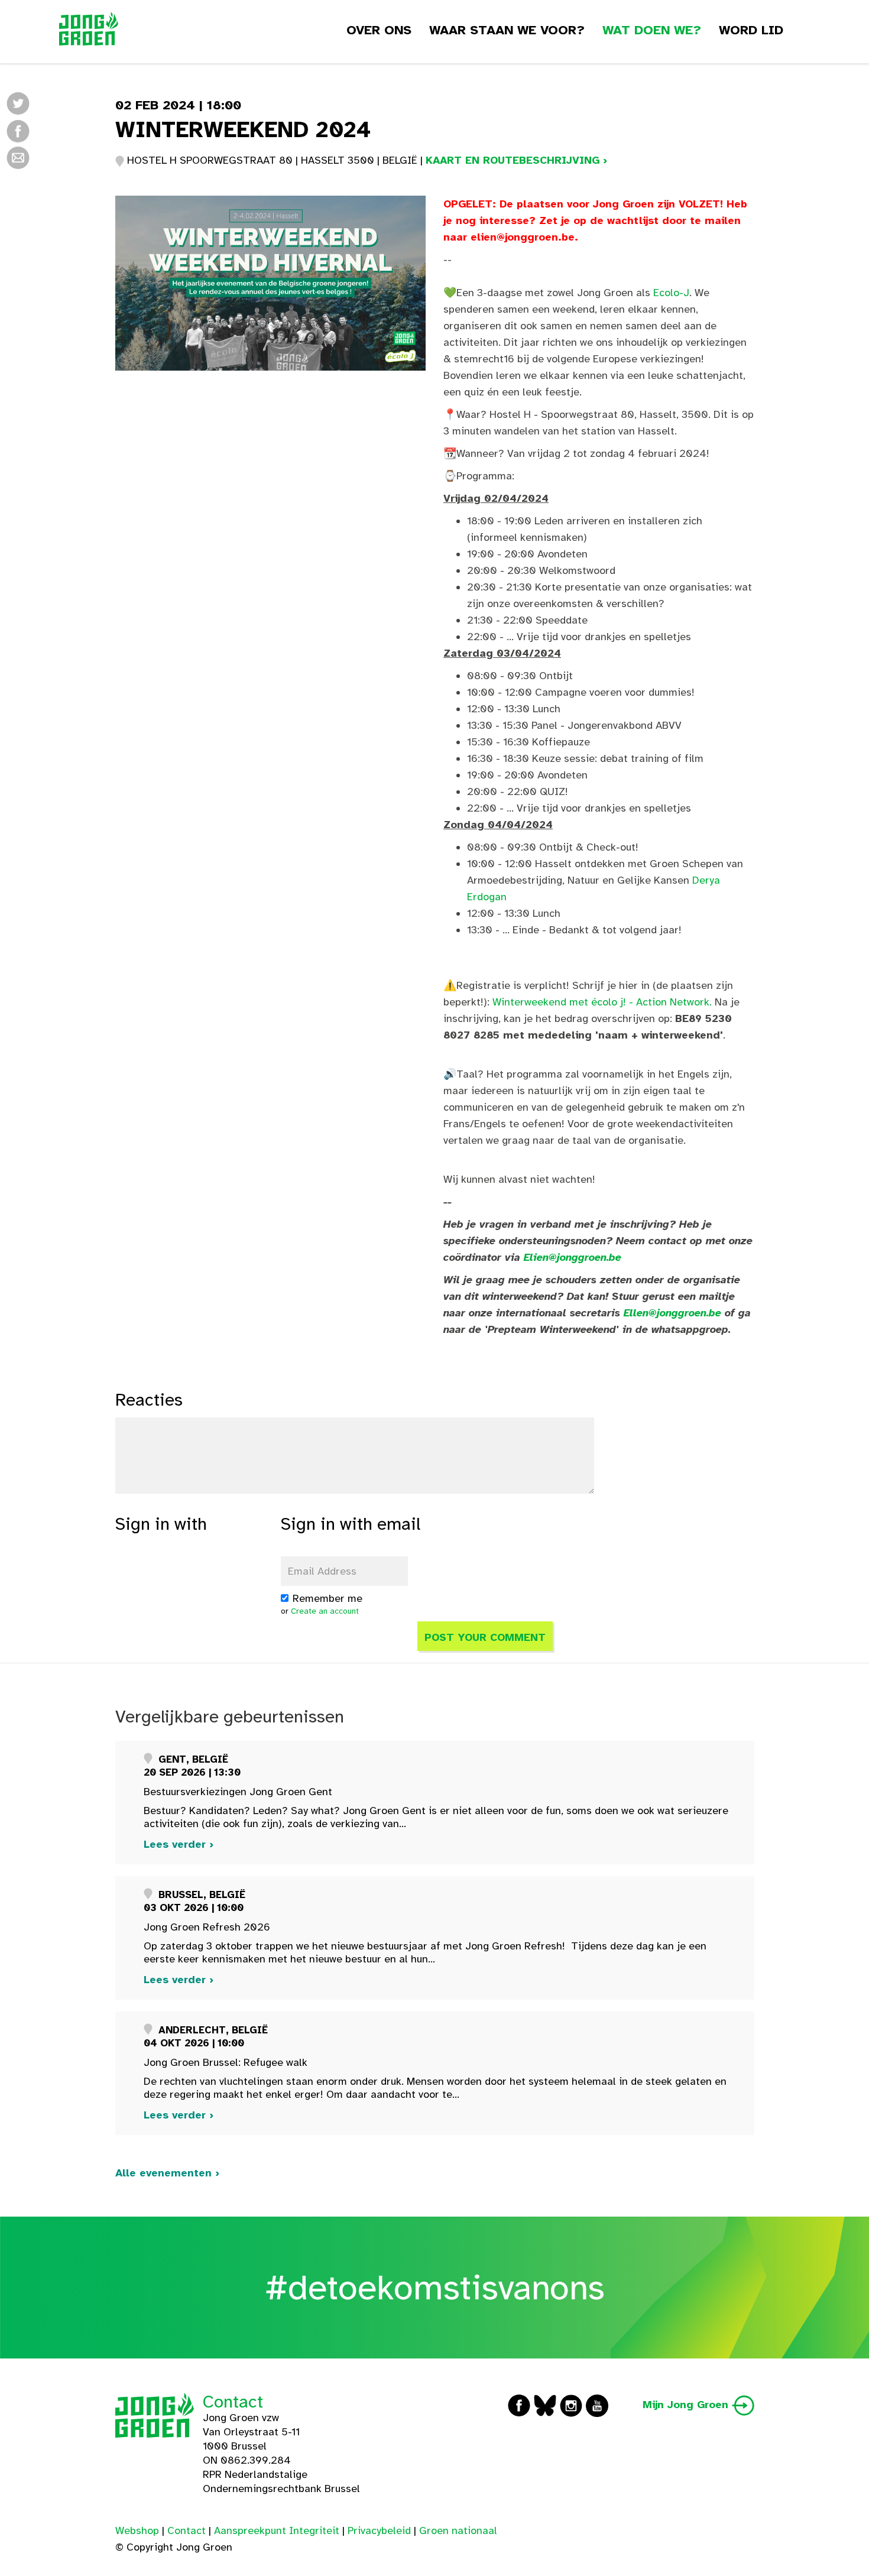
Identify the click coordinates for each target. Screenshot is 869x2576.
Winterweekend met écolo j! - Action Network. (602, 1002)
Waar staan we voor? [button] (507, 30)
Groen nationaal (458, 2530)
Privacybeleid (379, 2530)
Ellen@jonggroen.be (672, 1313)
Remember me (328, 1598)
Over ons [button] (379, 30)
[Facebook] (18, 130)
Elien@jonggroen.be (573, 1257)
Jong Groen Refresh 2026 (207, 1927)
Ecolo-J (671, 293)
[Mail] (18, 157)
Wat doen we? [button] (652, 30)
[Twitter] (18, 103)
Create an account (325, 1611)
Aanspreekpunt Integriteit (277, 2530)
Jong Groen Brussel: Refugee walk (226, 2062)
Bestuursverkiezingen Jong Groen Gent (238, 1792)
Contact (233, 2402)
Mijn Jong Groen (687, 2405)
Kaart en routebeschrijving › (516, 160)
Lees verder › (179, 1844)
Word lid (751, 30)
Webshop (137, 2530)
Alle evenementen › (167, 2173)
